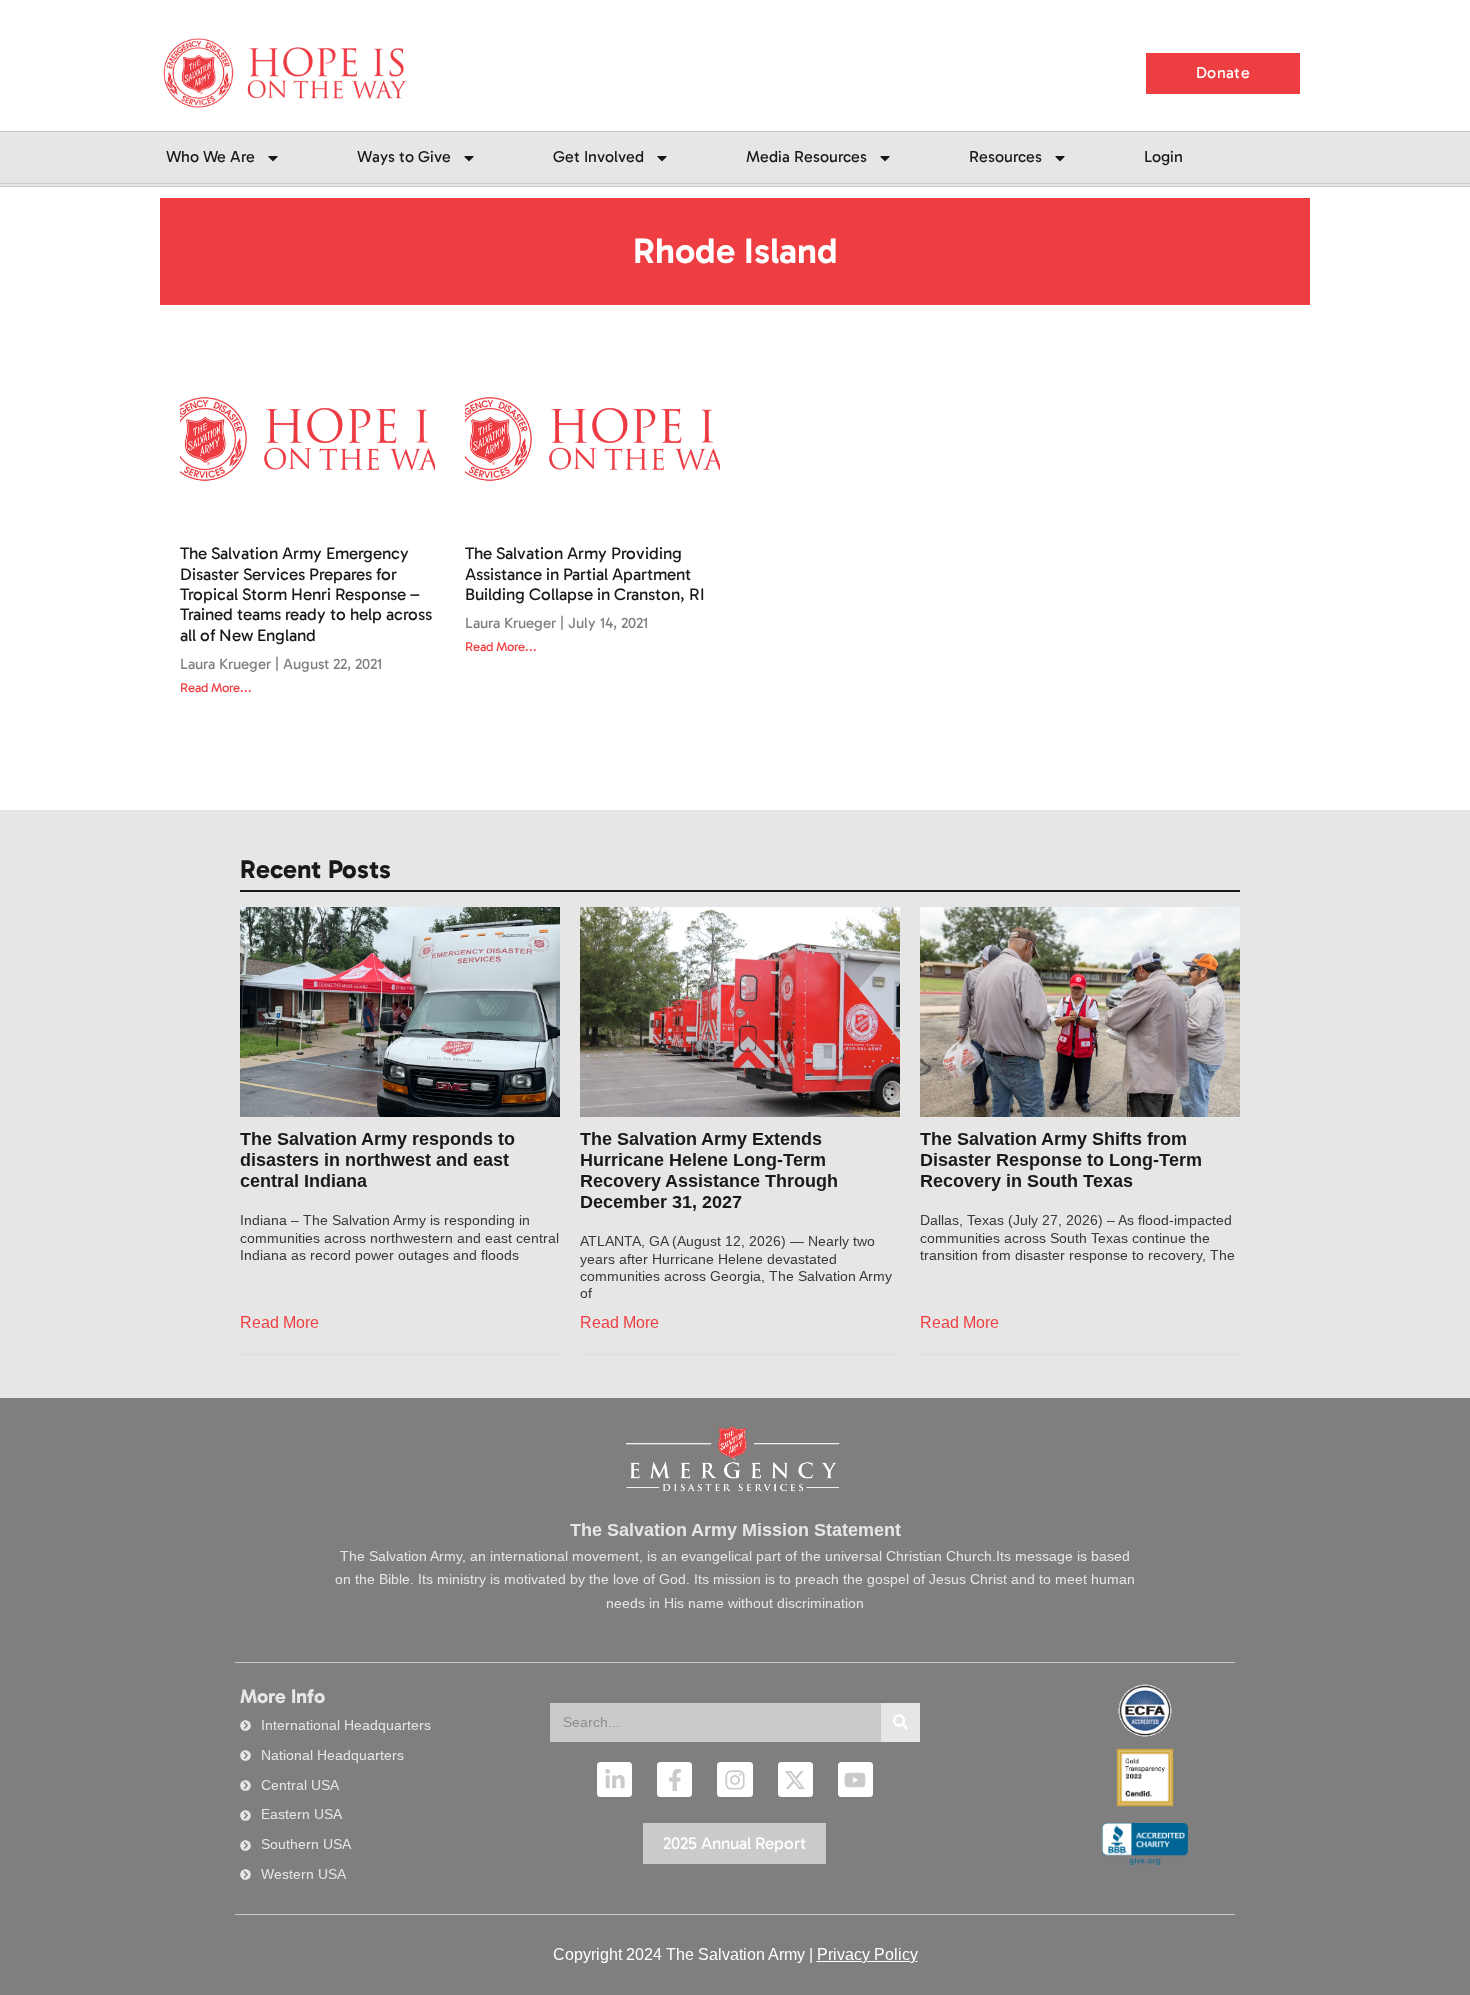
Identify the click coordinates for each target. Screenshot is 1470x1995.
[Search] (900, 1722)
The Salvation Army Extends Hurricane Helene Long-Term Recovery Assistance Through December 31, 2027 (709, 1170)
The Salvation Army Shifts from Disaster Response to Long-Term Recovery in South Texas (1061, 1160)
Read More (279, 1322)
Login (1163, 156)
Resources (1005, 156)
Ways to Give (404, 156)
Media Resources (806, 156)
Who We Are (210, 156)
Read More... (216, 687)
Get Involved (598, 156)
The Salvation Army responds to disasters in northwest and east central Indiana (377, 1160)
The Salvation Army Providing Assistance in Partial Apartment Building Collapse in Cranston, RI (585, 573)
